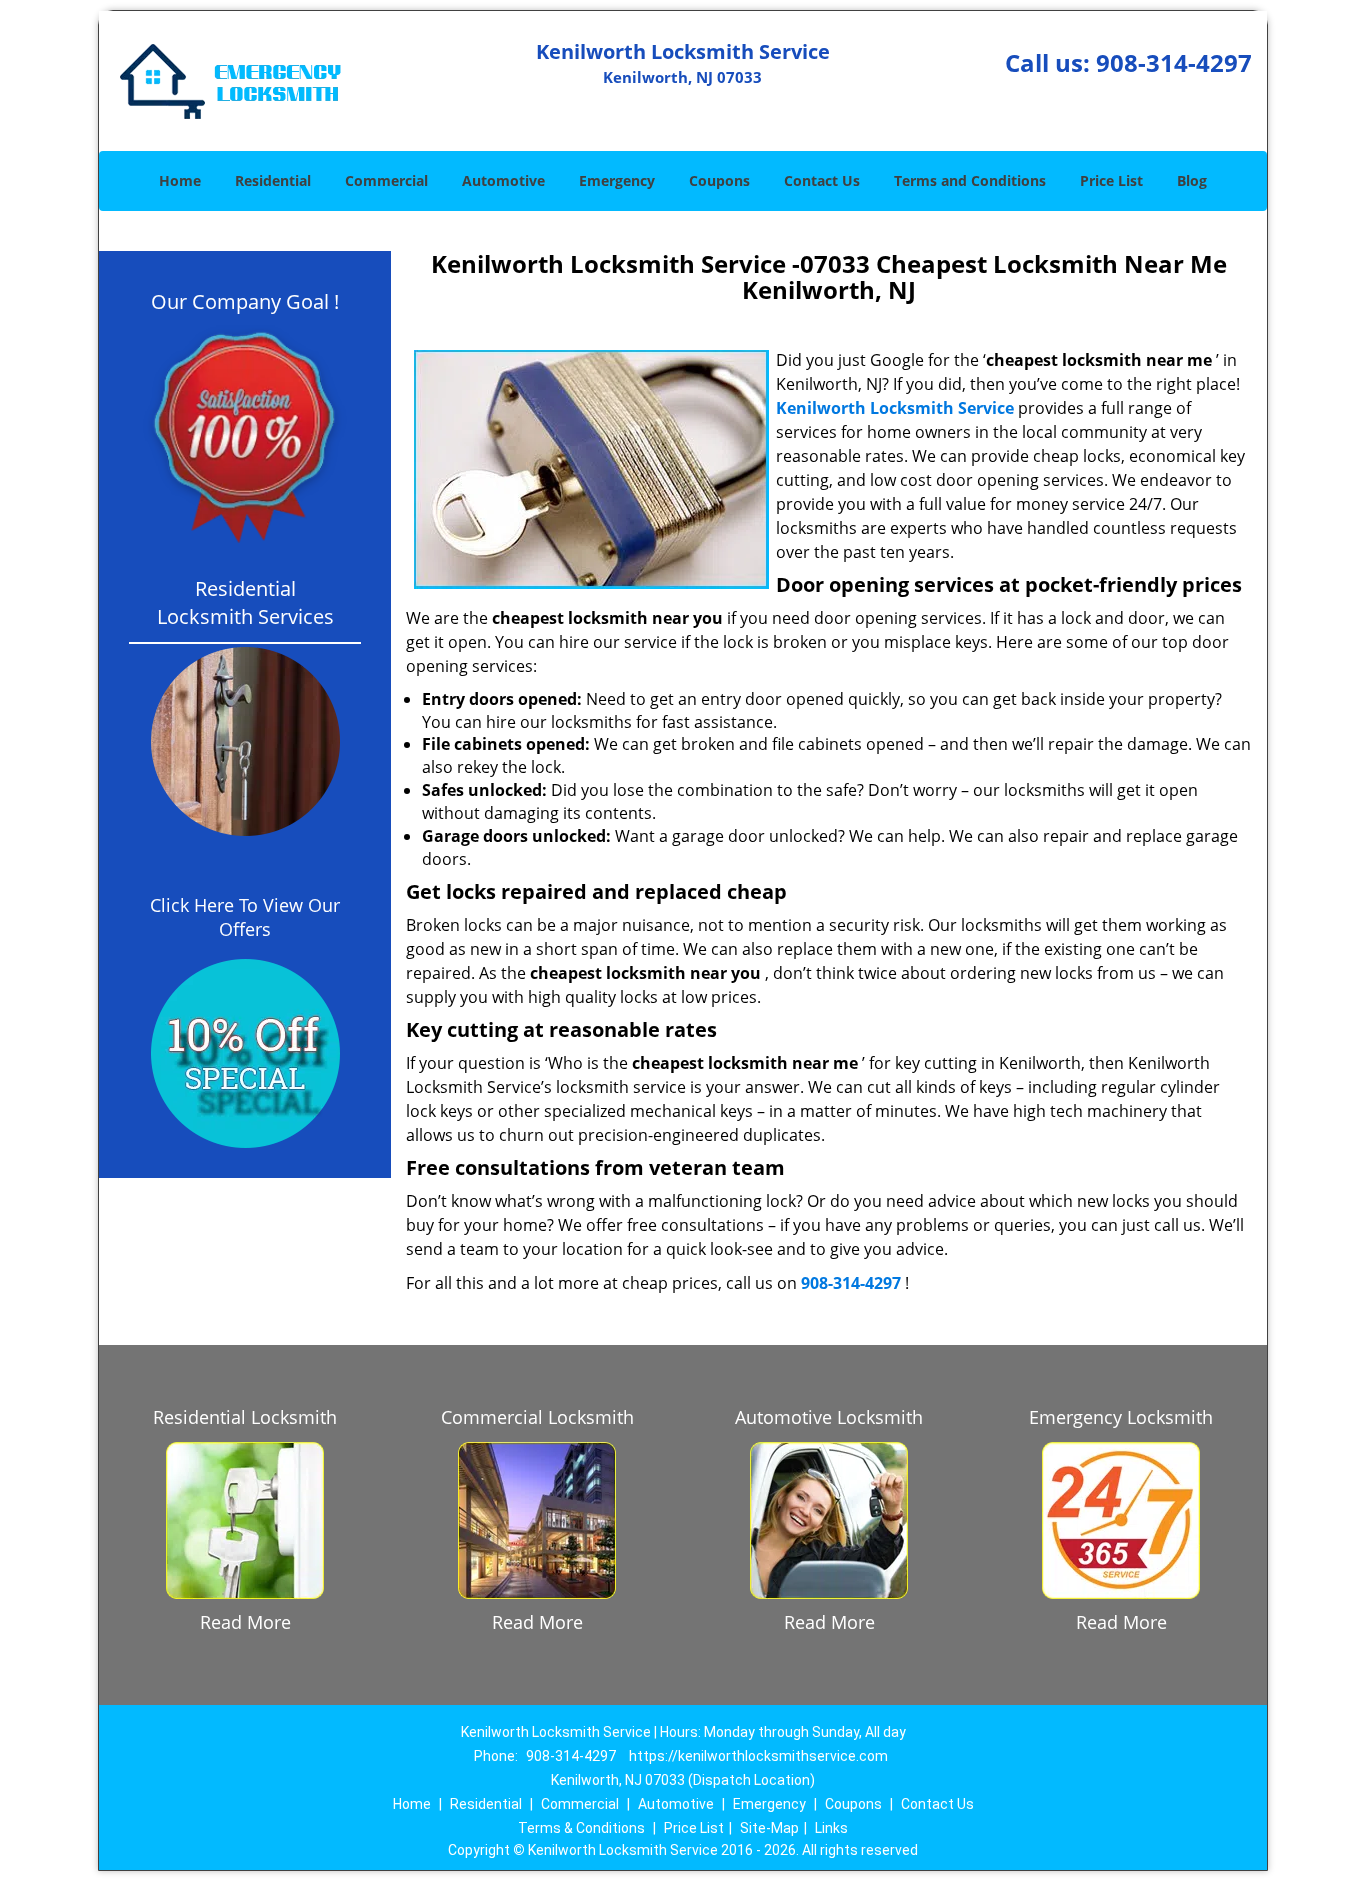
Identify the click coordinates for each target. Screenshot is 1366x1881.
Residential (273, 180)
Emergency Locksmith (1121, 1417)
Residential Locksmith (245, 1417)
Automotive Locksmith (829, 1417)
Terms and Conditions (970, 180)
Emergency (617, 180)
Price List (1111, 180)
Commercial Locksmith (537, 1417)
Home (180, 180)
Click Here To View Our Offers (245, 917)
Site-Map (769, 1828)
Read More (245, 1622)
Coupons (719, 180)
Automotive (503, 180)
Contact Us (822, 180)
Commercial (386, 180)
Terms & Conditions (581, 1828)
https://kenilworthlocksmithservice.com (758, 1756)
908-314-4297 (1174, 62)
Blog (1192, 180)
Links (831, 1828)
